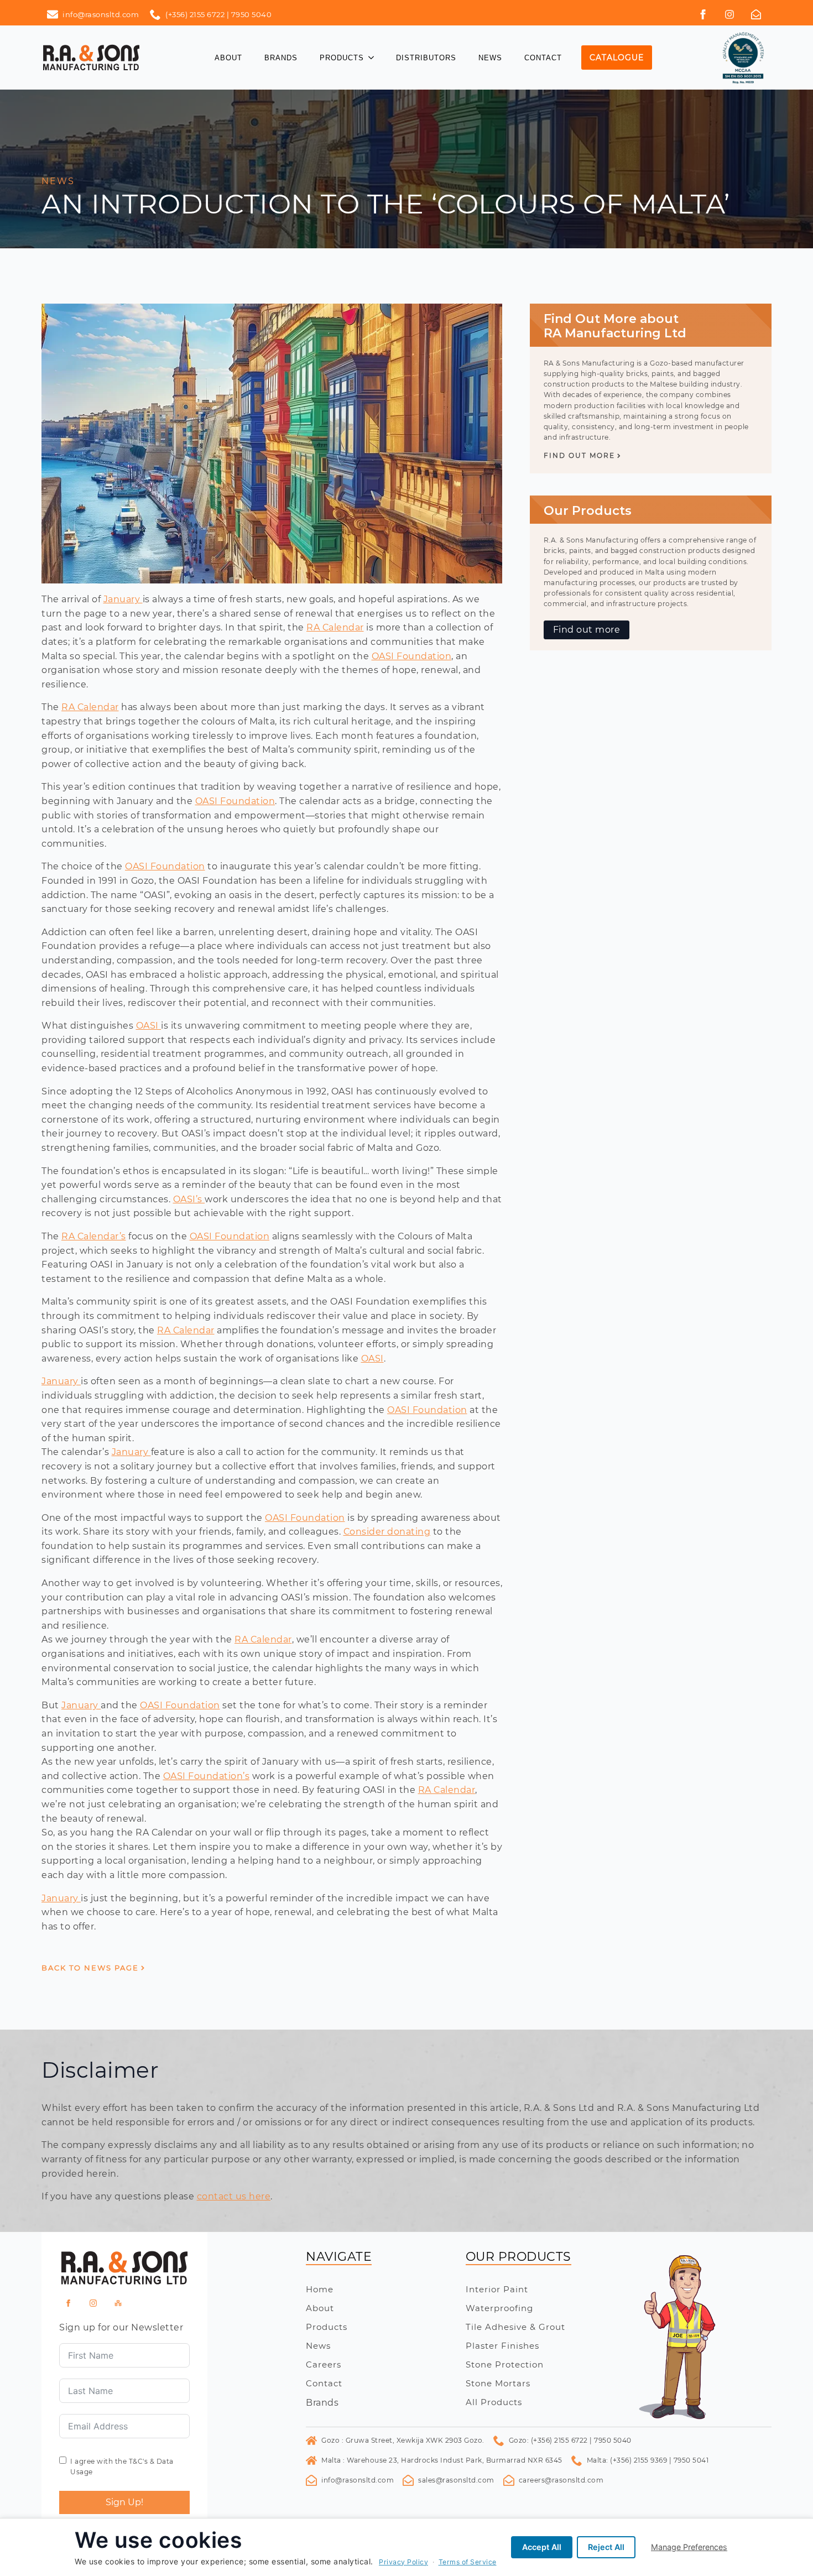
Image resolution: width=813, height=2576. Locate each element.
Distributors (426, 58)
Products (342, 58)
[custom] (729, 14)
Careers (324, 2364)
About (228, 58)
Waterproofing (499, 2308)
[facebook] (703, 14)
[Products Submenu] (374, 58)
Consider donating (387, 1532)
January (123, 599)
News (490, 58)
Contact (543, 58)
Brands (281, 58)
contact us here (234, 2196)
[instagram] (93, 2303)
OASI (149, 1026)
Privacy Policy (403, 2562)
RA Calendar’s (94, 1236)
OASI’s (189, 1199)
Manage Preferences (689, 2547)
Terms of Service (468, 2562)
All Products (494, 2402)
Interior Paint (497, 2289)
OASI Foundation (412, 656)
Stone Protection (505, 2364)
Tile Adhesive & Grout (515, 2327)
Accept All (542, 2547)
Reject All (606, 2547)
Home (320, 2289)
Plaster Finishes (502, 2346)
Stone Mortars (498, 2383)
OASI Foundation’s (207, 1776)
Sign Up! (124, 2502)
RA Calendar (335, 627)
